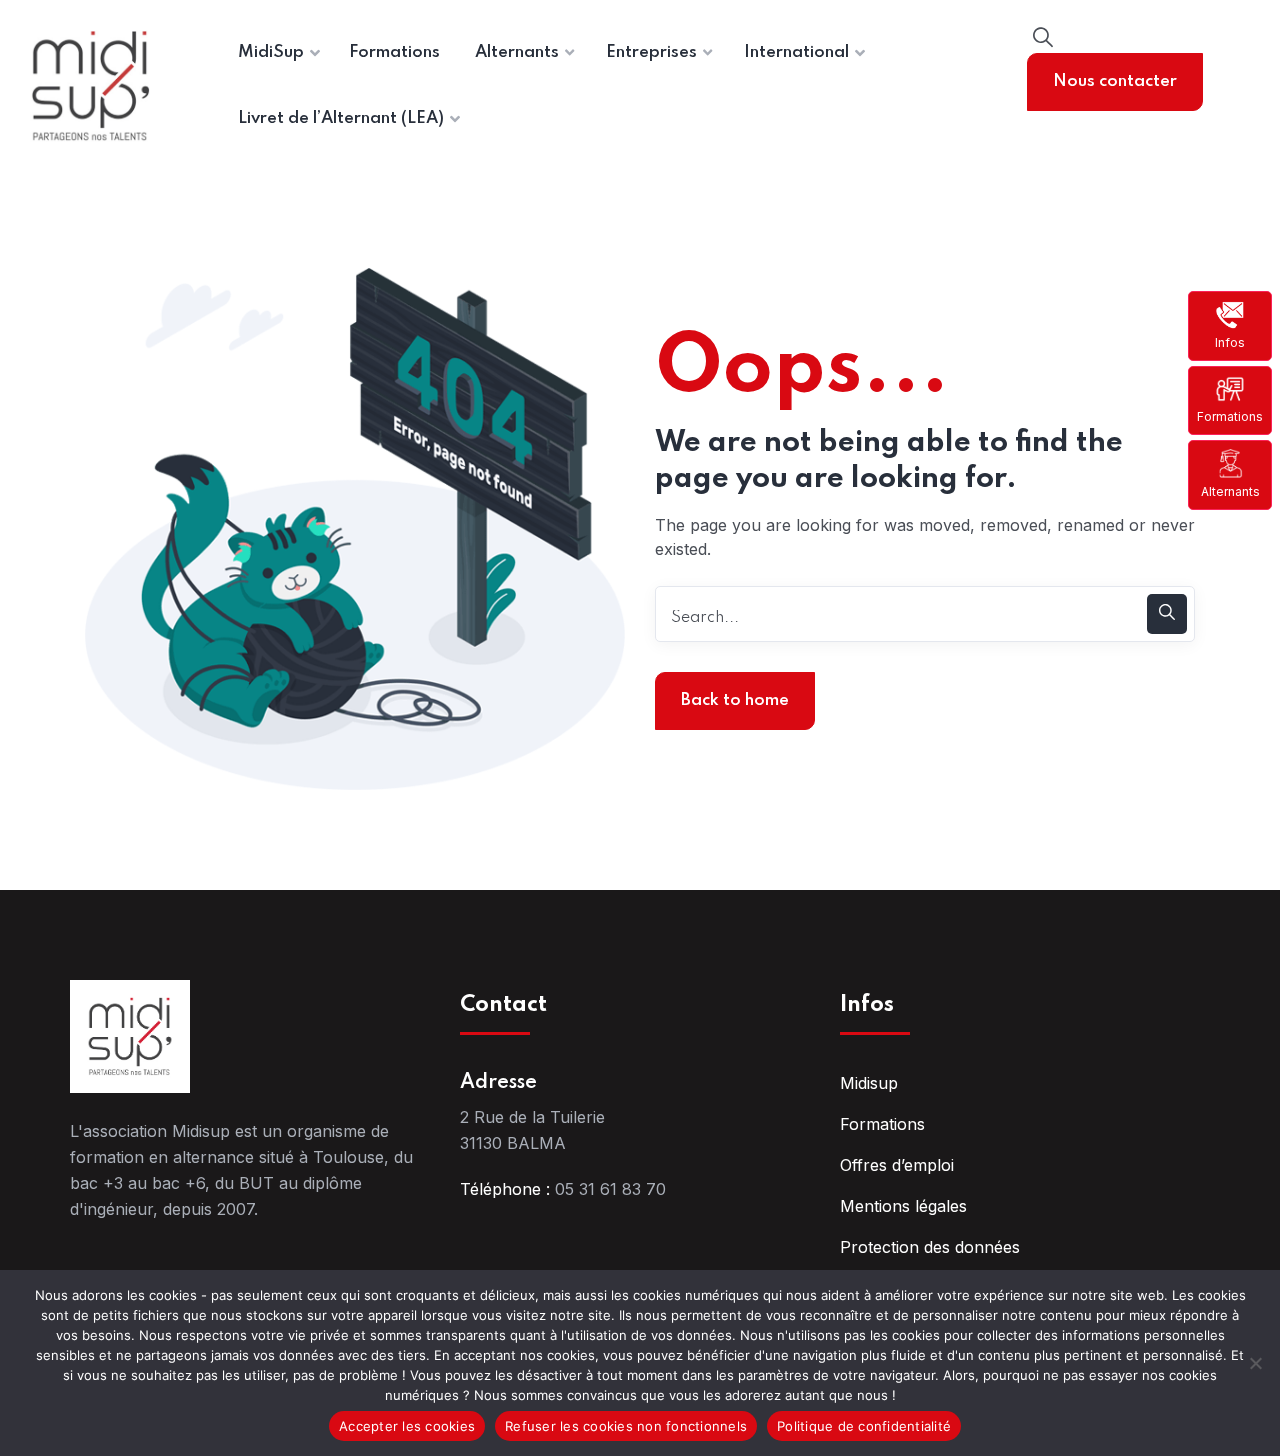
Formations (1230, 416)
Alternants (1230, 491)
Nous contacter (1115, 81)
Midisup (869, 1083)
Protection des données (930, 1247)
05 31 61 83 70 (610, 1189)
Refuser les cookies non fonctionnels (626, 1426)
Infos (1230, 342)
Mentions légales (903, 1206)
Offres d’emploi (897, 1165)
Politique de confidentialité (864, 1426)
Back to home (735, 700)
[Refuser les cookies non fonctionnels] (1255, 1363)
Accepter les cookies (407, 1426)
